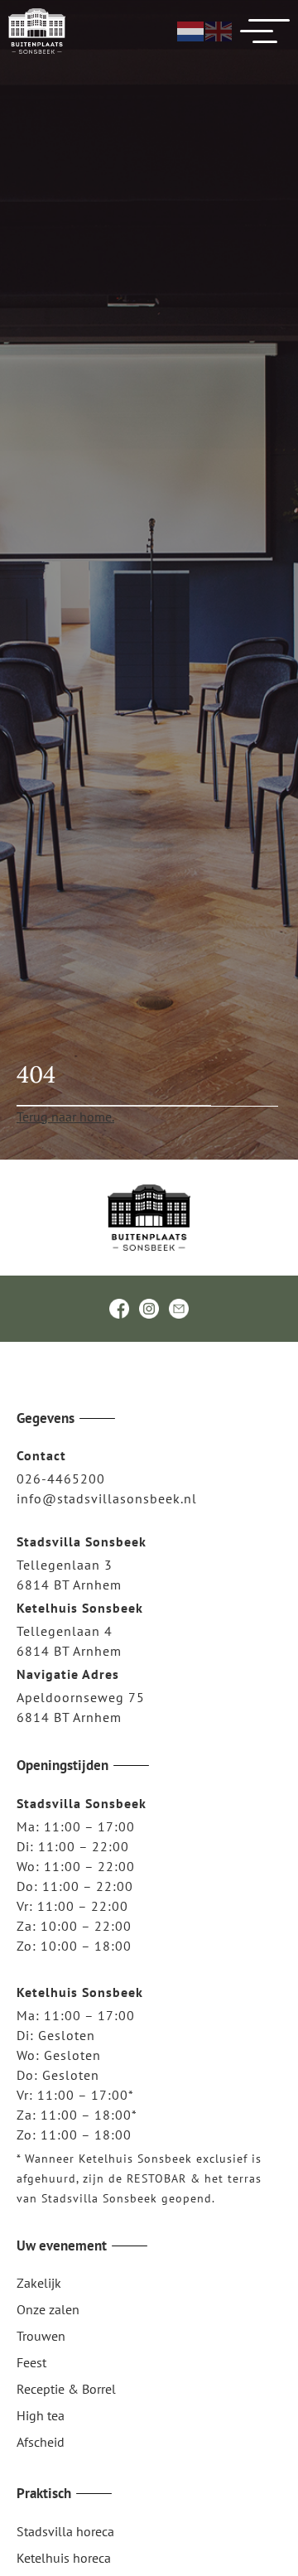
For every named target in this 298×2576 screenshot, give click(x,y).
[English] (219, 30)
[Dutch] (191, 30)
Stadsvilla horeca (65, 2531)
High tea (41, 2415)
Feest (31, 2362)
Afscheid (41, 2442)
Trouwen (41, 2336)
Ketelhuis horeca (64, 2558)
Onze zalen (48, 2309)
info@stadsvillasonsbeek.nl (107, 1498)
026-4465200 (61, 1479)
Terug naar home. (65, 1117)
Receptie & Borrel (66, 2389)
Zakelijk (39, 2283)
